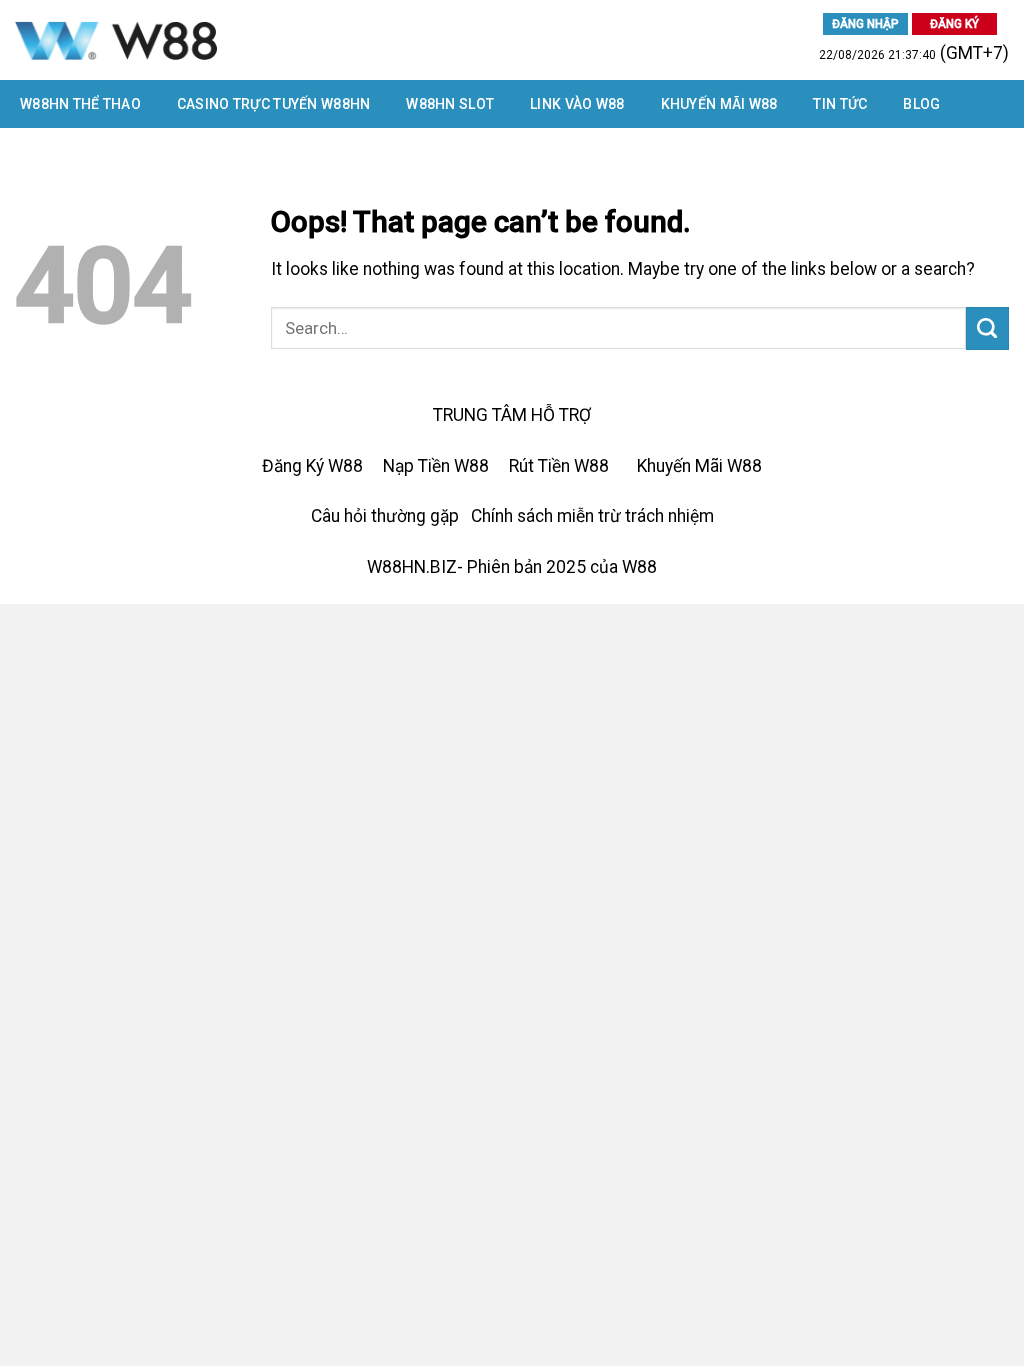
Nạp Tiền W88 (436, 466)
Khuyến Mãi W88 (719, 104)
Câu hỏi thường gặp (385, 516)
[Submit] (987, 328)
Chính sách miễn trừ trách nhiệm (592, 516)
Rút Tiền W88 (559, 466)
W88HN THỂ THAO (80, 104)
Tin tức (840, 104)
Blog (921, 104)
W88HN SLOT (450, 104)
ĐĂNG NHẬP (865, 24)
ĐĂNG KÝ (954, 24)
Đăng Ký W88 (312, 466)
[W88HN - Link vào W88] (224, 40)
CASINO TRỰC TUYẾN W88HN (273, 104)
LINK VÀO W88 (577, 104)
